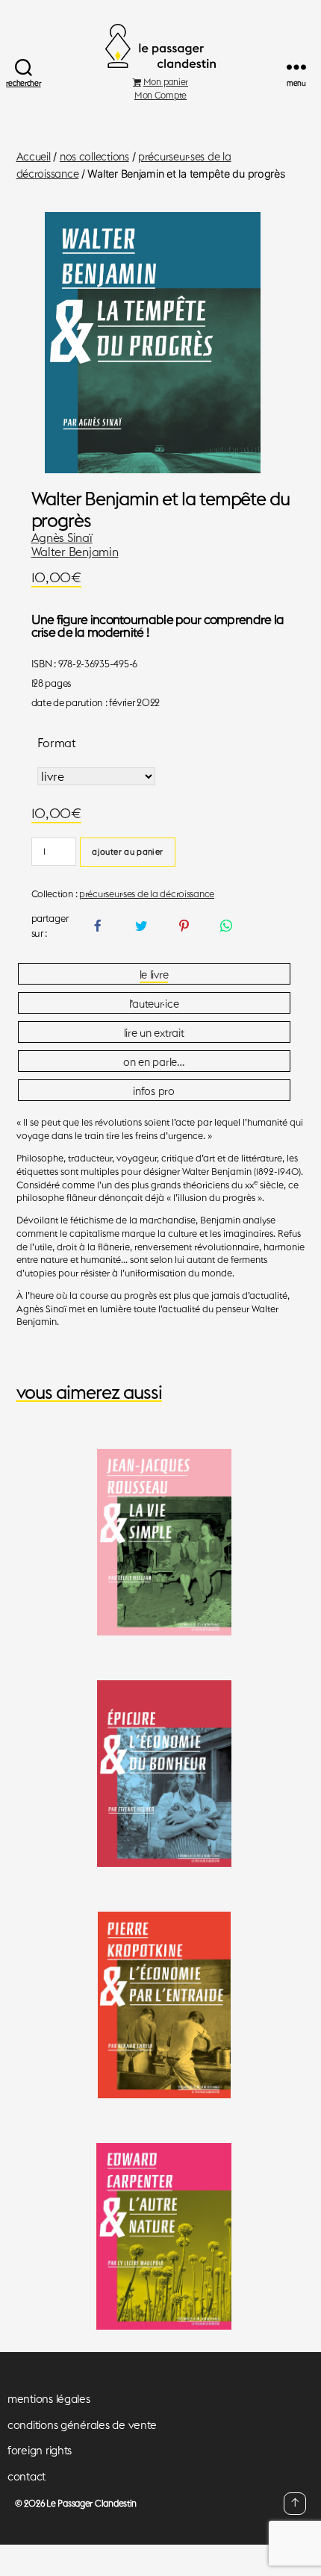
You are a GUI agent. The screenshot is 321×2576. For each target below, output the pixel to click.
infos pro (154, 1091)
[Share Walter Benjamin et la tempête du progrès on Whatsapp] (226, 926)
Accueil (34, 157)
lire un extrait (154, 1033)
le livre (154, 975)
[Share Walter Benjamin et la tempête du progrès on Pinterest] (183, 926)
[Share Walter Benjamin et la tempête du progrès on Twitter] (141, 926)
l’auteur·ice (154, 1004)
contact (27, 2476)
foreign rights (40, 2450)
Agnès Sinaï (62, 537)
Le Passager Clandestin (91, 2503)
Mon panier (166, 82)
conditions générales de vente (82, 2425)
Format (57, 743)
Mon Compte (160, 95)
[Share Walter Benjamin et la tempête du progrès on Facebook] (98, 926)
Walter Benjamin (75, 552)
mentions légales (49, 2399)
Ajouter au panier (127, 852)
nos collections (94, 157)
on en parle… (154, 1062)
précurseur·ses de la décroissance (147, 894)
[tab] (154, 974)
